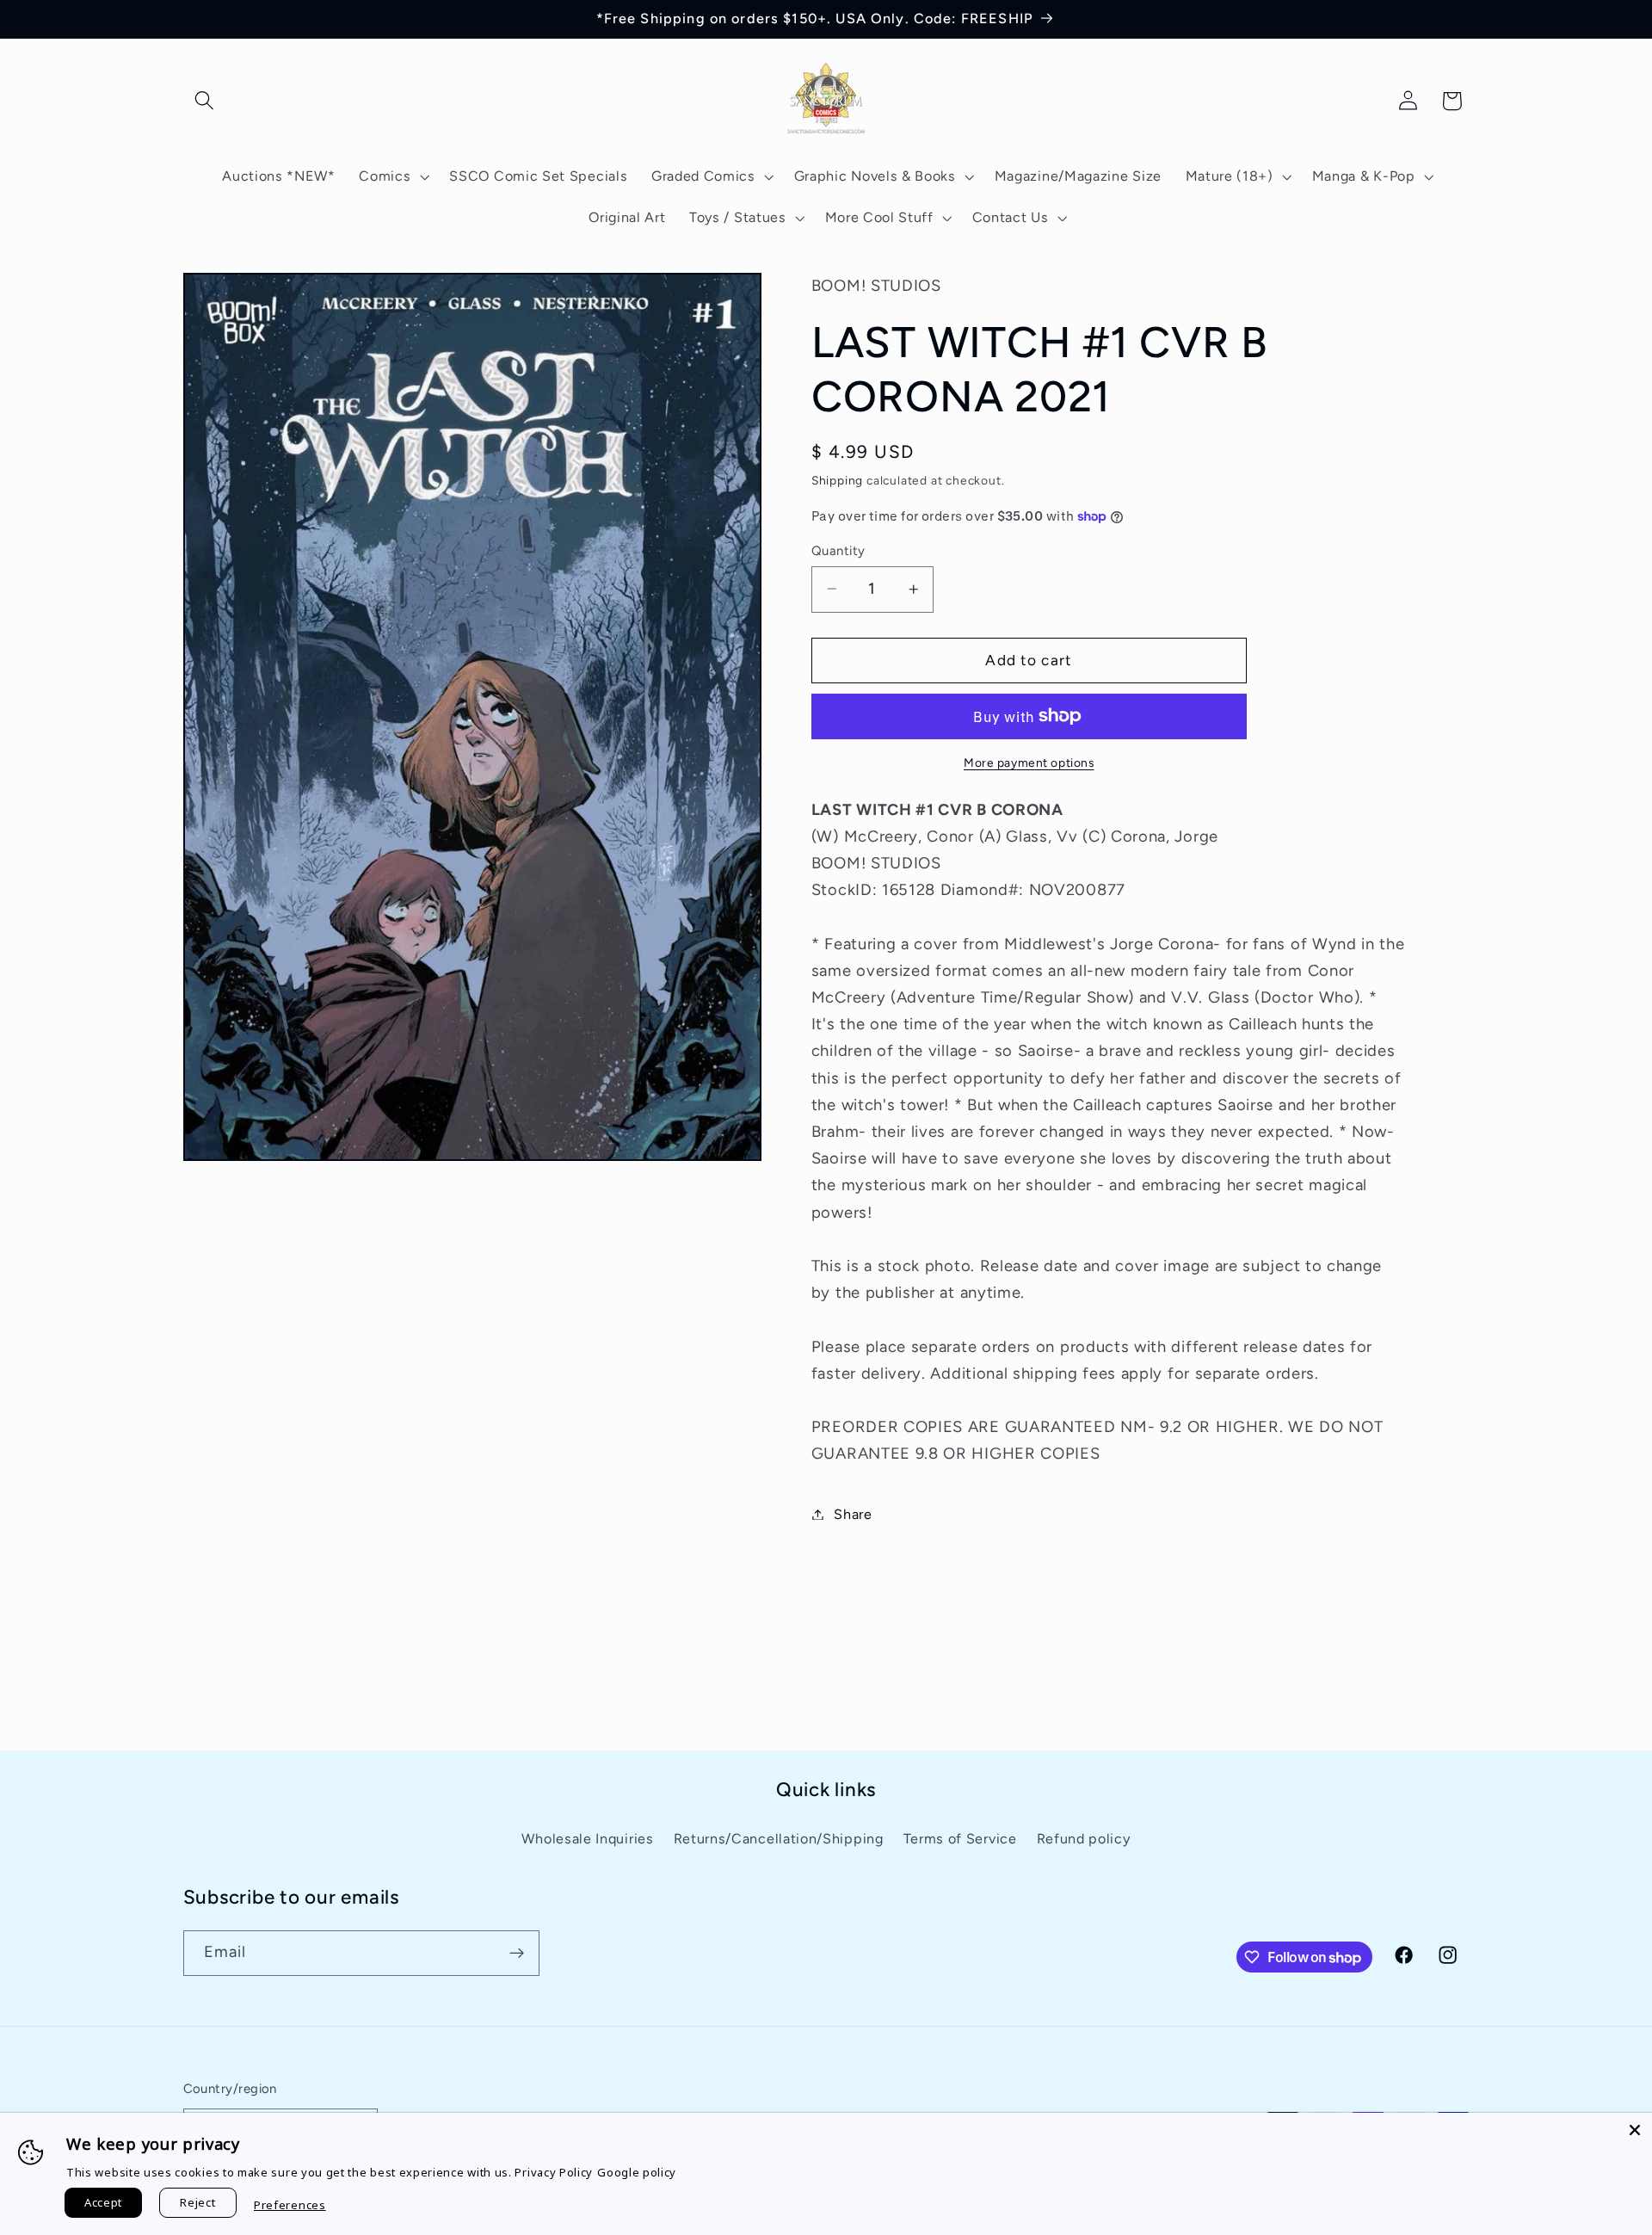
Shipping (837, 480)
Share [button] (853, 1514)
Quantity (838, 550)
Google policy (637, 2172)
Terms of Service (960, 1839)
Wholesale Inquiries (587, 1839)
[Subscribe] (517, 1954)
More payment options (1029, 762)
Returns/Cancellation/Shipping (779, 1839)
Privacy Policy (554, 2172)
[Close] (1635, 2130)
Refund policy (1084, 1839)
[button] (205, 101)
